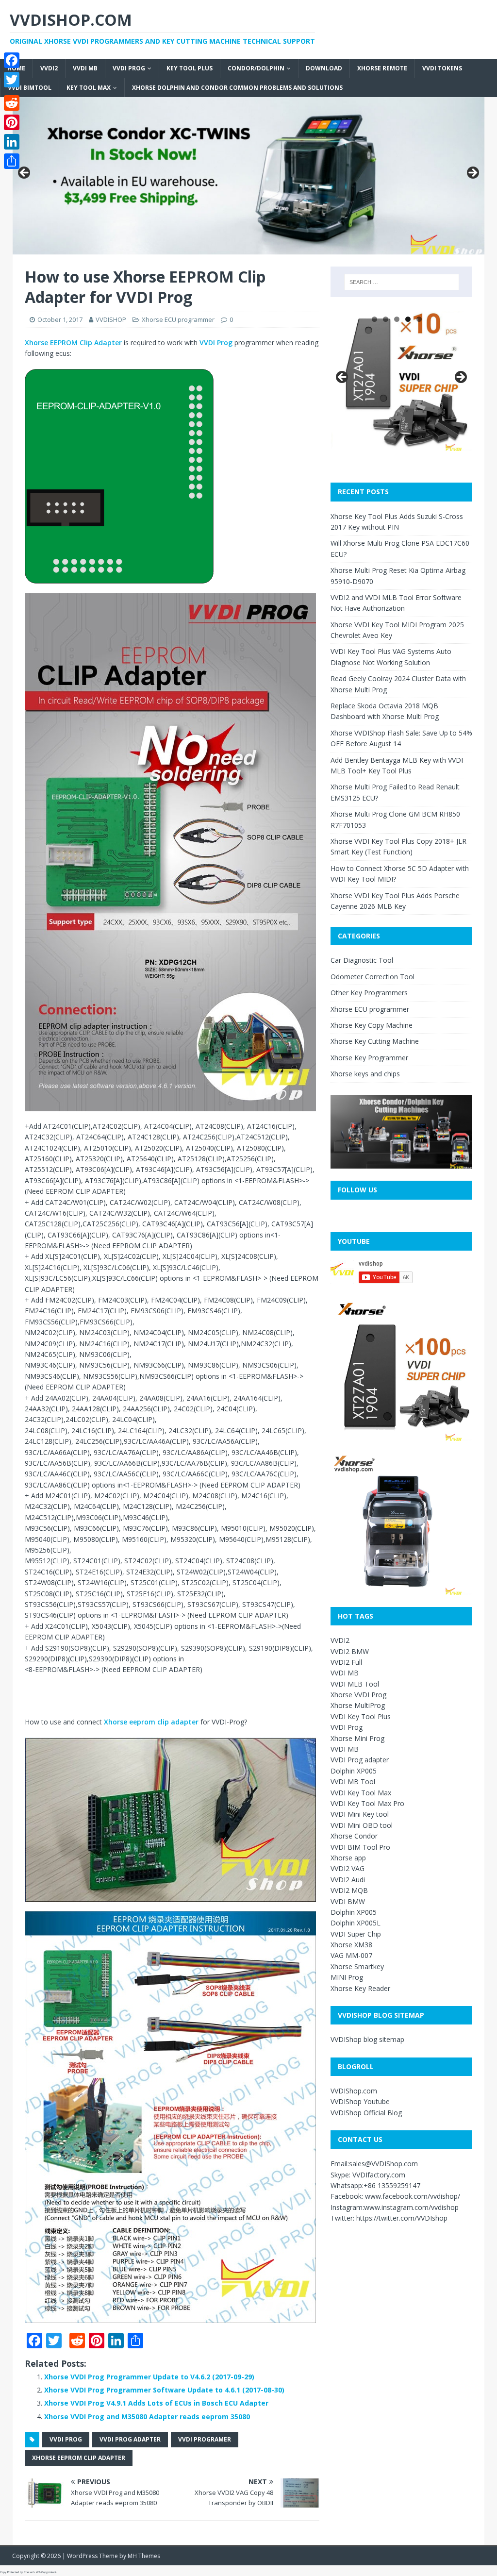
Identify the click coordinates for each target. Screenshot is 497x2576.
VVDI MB (85, 68)
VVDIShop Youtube (360, 2101)
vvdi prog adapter (130, 2439)
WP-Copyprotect (46, 2572)
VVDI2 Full (346, 1662)
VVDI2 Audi (348, 1880)
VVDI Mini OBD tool (362, 1825)
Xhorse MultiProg (358, 1705)
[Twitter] (12, 80)
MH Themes (144, 2556)
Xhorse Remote (382, 68)
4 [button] (408, 319)
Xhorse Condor (354, 1836)
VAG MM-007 (351, 1955)
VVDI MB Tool (353, 1781)
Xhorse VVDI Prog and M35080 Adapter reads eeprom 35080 (147, 2417)
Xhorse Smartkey (357, 1966)
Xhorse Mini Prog (357, 1738)
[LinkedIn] (12, 142)
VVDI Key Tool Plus (361, 1716)
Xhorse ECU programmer (178, 319)
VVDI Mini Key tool (360, 1814)
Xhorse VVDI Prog (358, 1695)
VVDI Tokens (442, 68)
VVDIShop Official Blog (366, 2113)
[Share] (12, 161)
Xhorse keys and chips (365, 1074)
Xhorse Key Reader (360, 1988)
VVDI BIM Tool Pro (360, 1847)
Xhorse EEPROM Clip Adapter (73, 343)
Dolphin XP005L (356, 1923)
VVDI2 (49, 68)
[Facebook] (12, 60)
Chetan (28, 2572)
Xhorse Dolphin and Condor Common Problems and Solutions (237, 88)
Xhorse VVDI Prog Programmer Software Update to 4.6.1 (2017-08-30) (164, 2390)
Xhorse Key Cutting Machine (375, 1041)
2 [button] (386, 319)
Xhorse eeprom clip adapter (151, 1722)
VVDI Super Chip (356, 1934)
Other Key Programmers (369, 993)
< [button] (25, 173)
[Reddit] (12, 103)
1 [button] (374, 319)
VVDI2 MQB (349, 1890)
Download (324, 68)
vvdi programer (205, 2439)
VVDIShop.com (354, 2091)
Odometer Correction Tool (373, 977)
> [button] (472, 173)
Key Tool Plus (190, 68)
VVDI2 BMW (350, 1651)
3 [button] (397, 319)
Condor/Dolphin (256, 68)
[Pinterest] (12, 122)
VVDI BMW (348, 1901)
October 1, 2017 (60, 319)
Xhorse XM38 (351, 1945)
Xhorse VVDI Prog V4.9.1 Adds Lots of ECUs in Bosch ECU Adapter (156, 2403)
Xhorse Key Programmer (369, 1058)
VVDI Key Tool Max (361, 1793)
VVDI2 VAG (348, 1868)
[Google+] (12, 91)
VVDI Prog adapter (360, 1760)
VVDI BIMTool (30, 88)
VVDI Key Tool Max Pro (367, 1803)
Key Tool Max (89, 88)
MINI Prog (347, 1977)
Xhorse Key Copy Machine (372, 1025)
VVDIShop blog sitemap (367, 2039)
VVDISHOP (111, 319)
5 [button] (419, 319)
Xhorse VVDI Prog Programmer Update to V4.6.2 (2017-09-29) (149, 2377)
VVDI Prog (129, 68)
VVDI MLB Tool (355, 1684)
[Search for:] (402, 282)
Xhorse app (348, 1858)
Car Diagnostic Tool (362, 960)
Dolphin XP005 (354, 1771)
